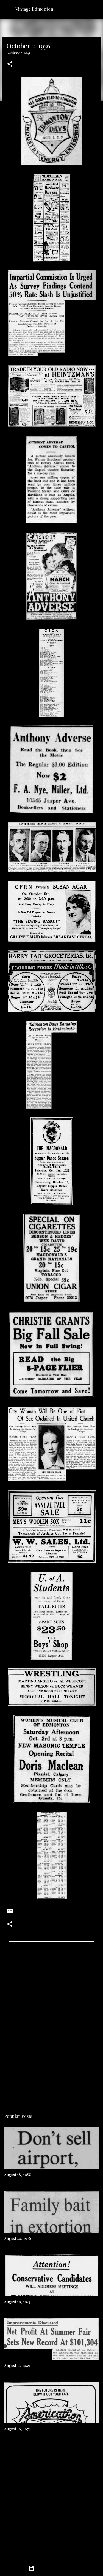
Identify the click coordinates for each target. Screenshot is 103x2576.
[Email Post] (10, 1913)
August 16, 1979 (17, 2429)
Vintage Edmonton (34, 9)
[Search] (95, 9)
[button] (10, 64)
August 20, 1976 (18, 2238)
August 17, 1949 (17, 2365)
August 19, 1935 (17, 2302)
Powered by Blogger (55, 2568)
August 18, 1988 (18, 2175)
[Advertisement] (51, 2036)
